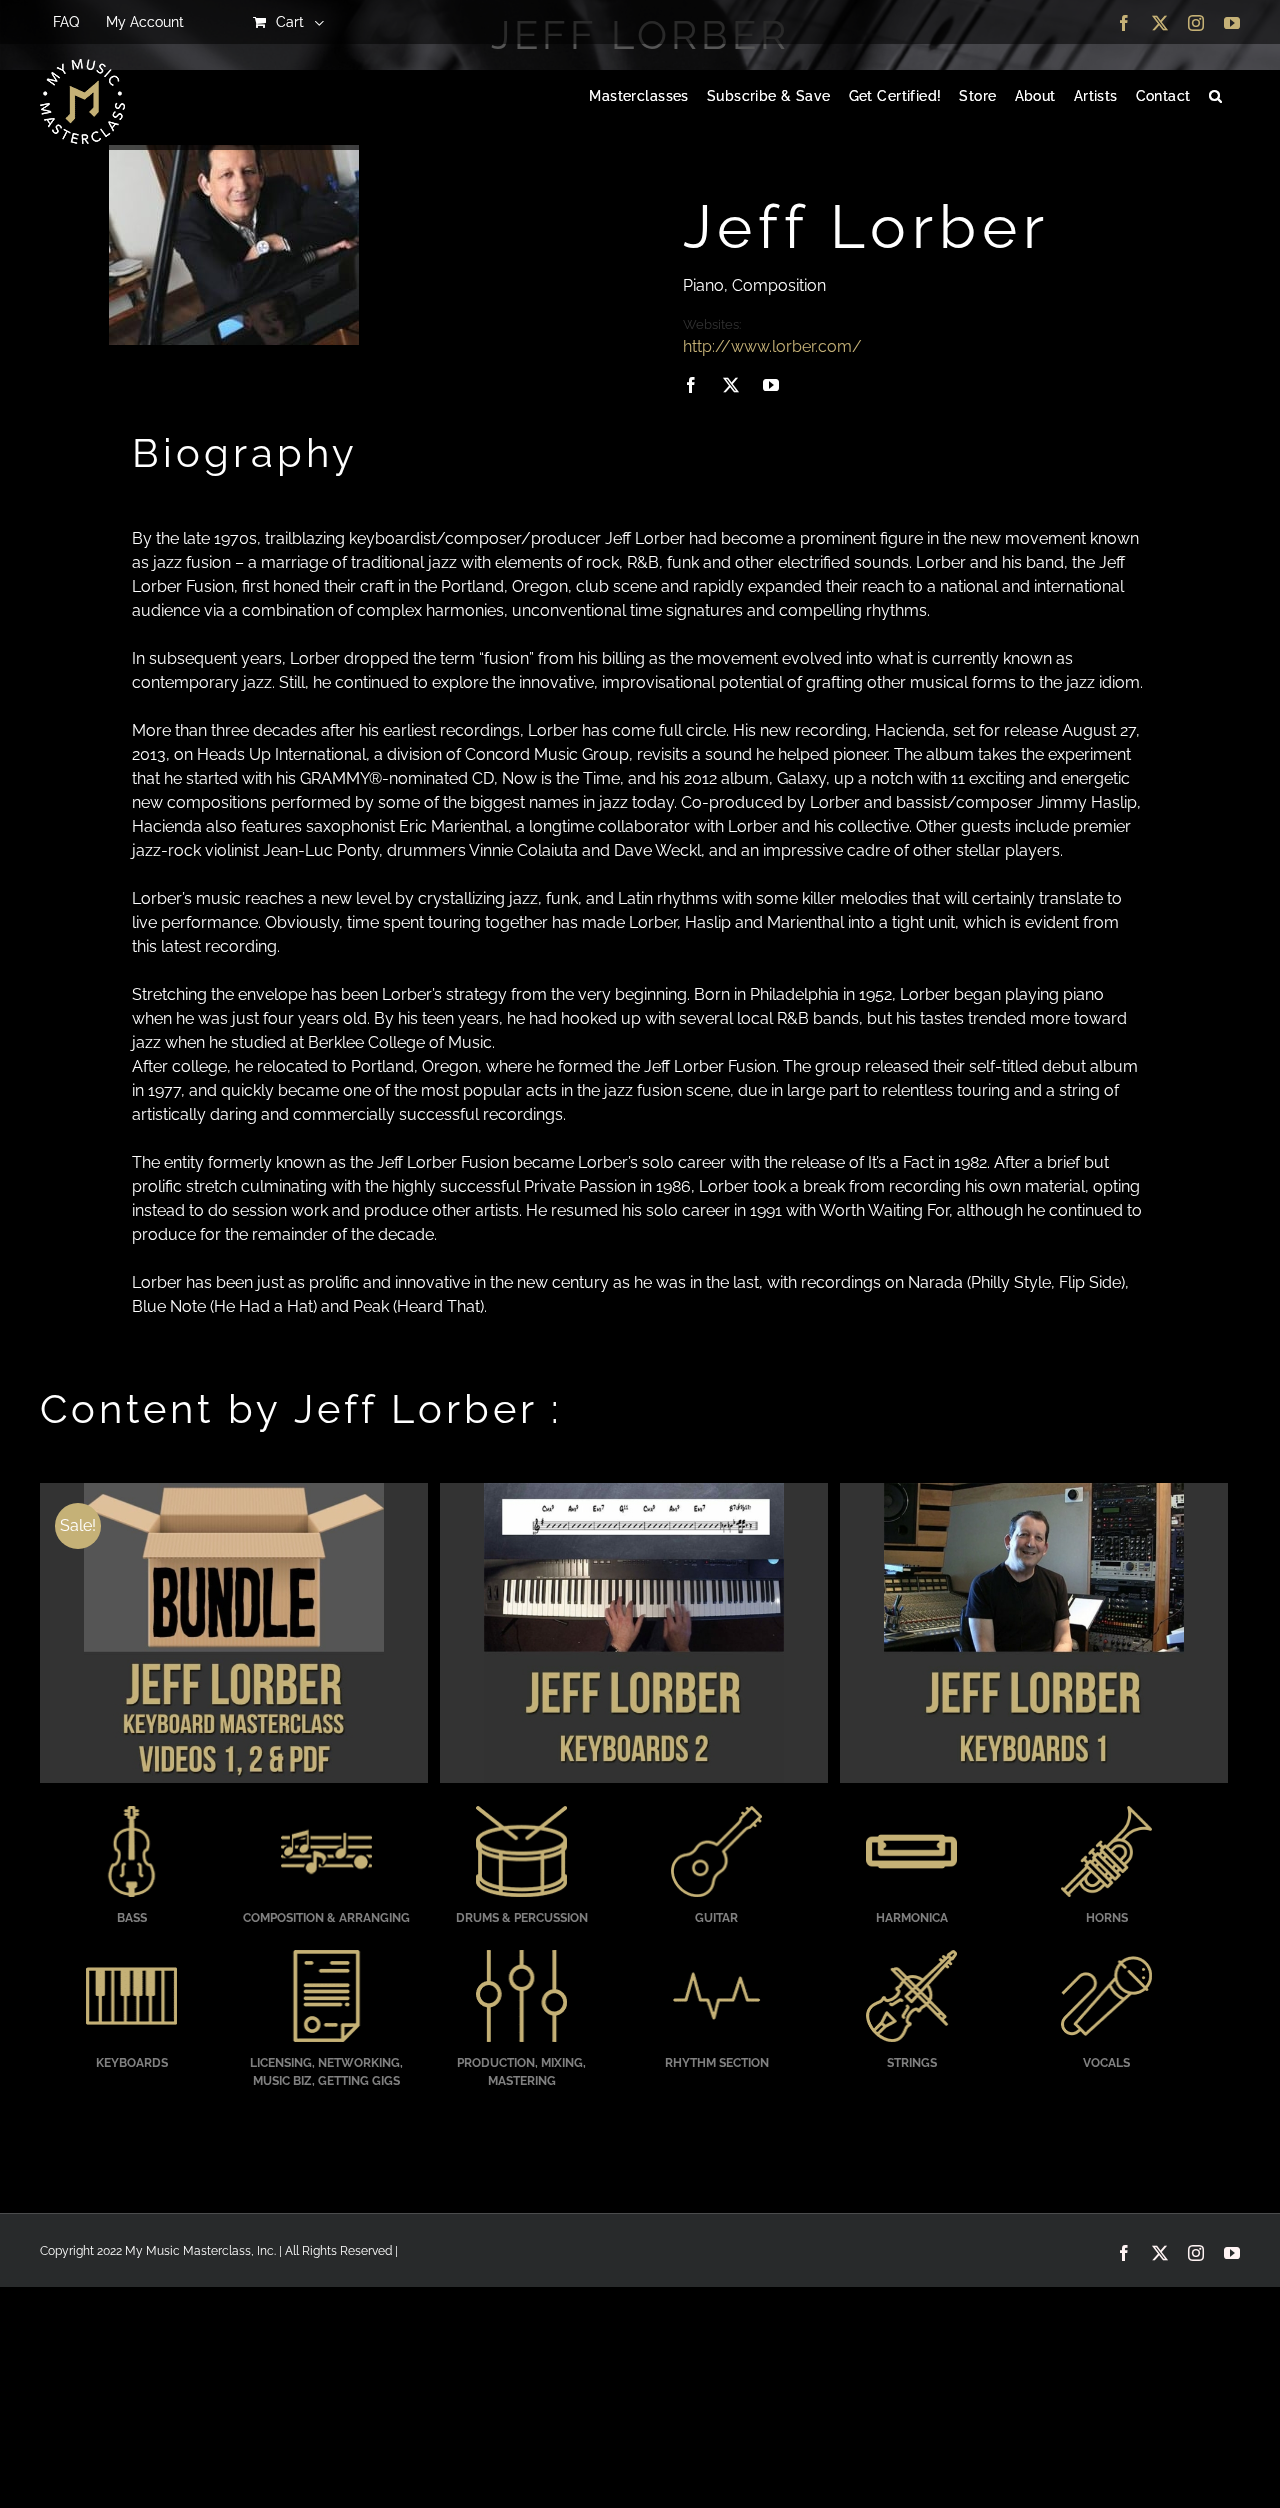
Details (233, 1635)
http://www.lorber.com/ (772, 346)
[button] (1215, 97)
